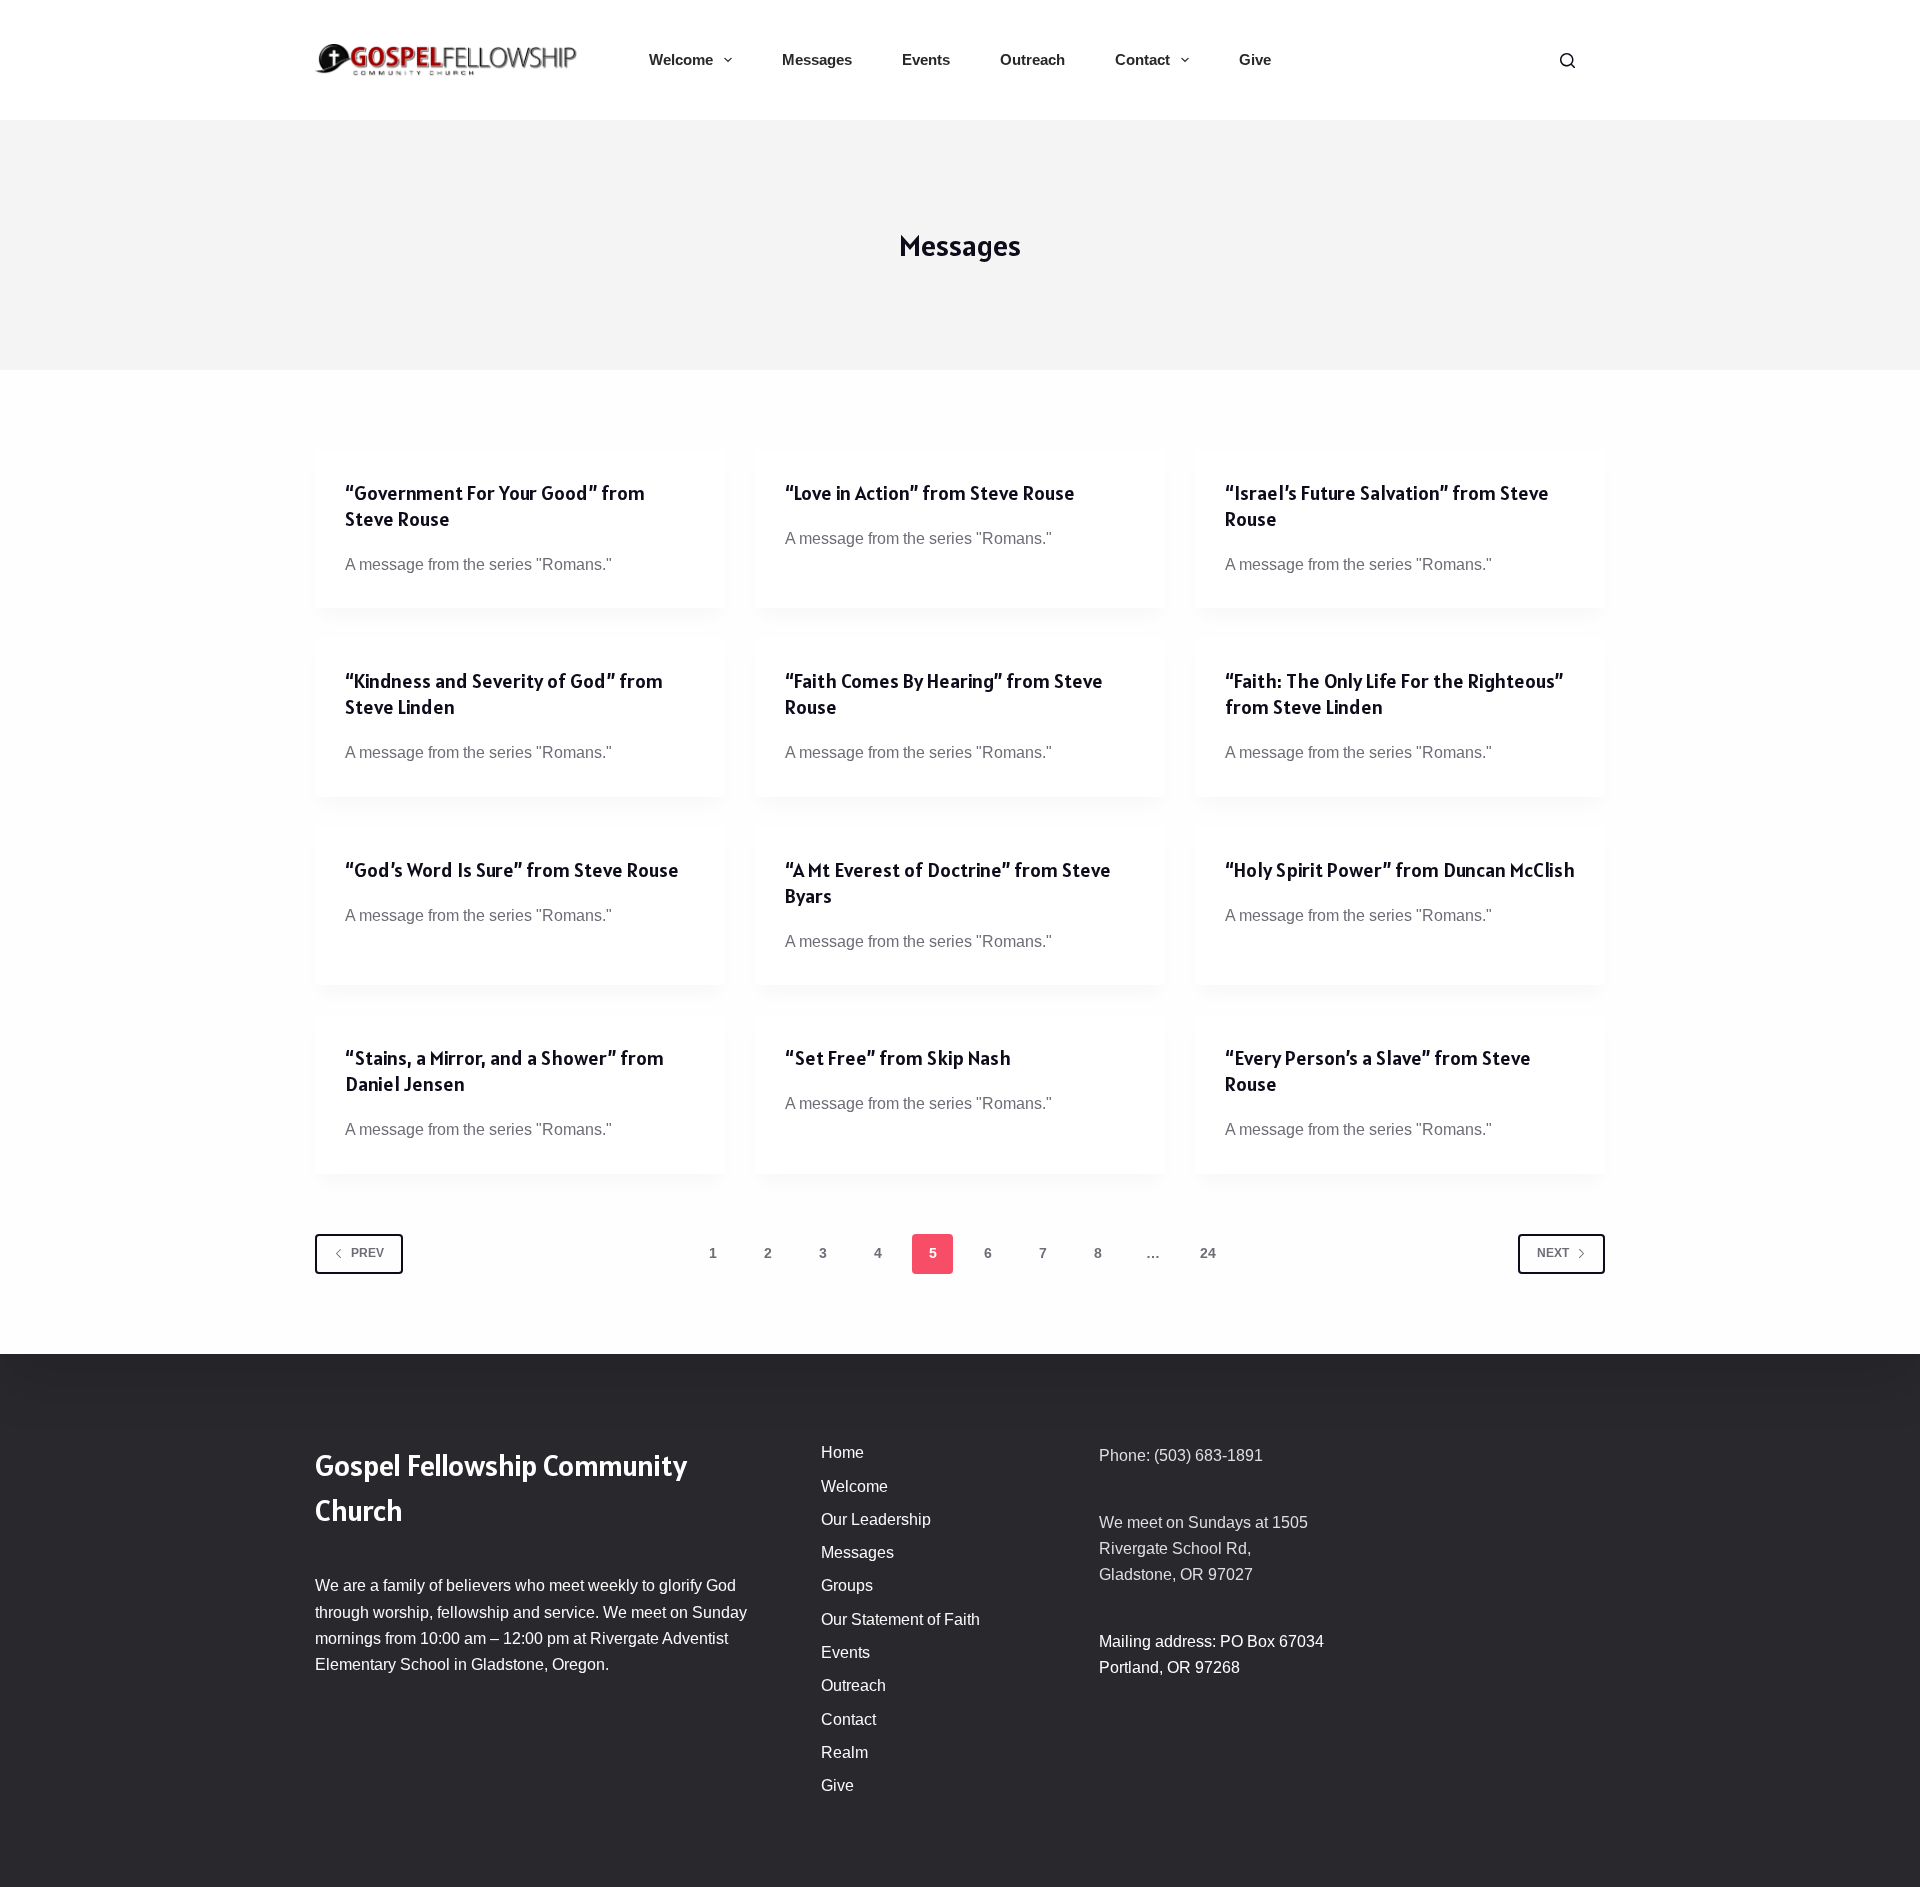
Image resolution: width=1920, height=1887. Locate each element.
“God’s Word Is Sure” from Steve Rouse (512, 870)
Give (1255, 59)
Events (926, 59)
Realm (844, 1752)
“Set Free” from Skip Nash (898, 1058)
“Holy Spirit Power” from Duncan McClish (1400, 870)
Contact (1142, 59)
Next (1553, 1253)
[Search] (1567, 60)
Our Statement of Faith (900, 1619)
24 (1208, 1253)
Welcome (681, 59)
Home (842, 1452)
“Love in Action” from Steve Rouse (930, 493)
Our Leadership (876, 1519)
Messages (817, 59)
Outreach (1032, 59)
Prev (367, 1253)
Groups (847, 1585)
